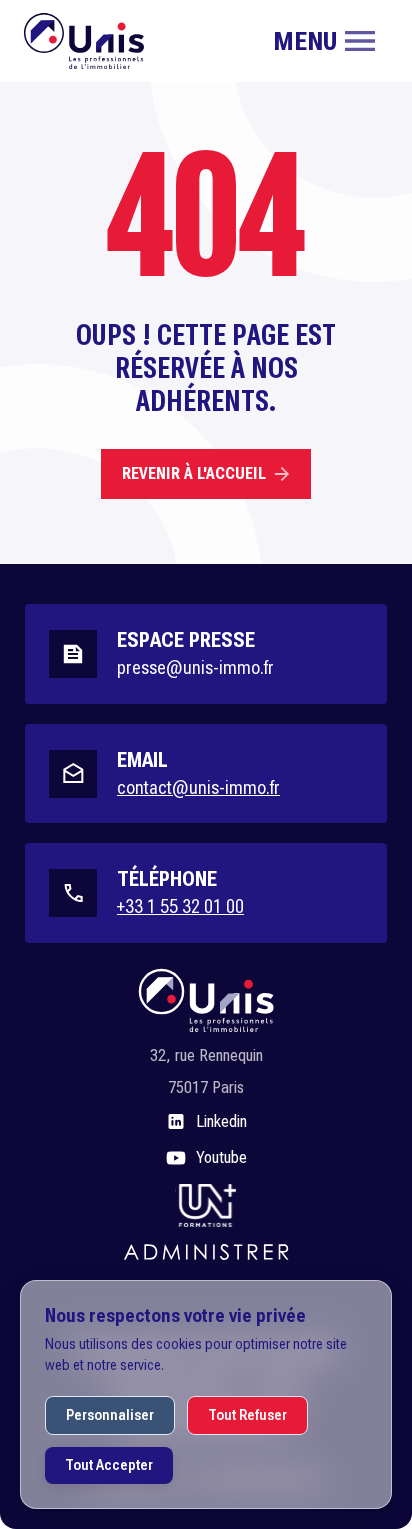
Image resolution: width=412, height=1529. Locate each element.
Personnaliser (110, 1415)
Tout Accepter (109, 1465)
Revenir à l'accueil (194, 473)
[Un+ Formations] (206, 1203)
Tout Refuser (247, 1415)
